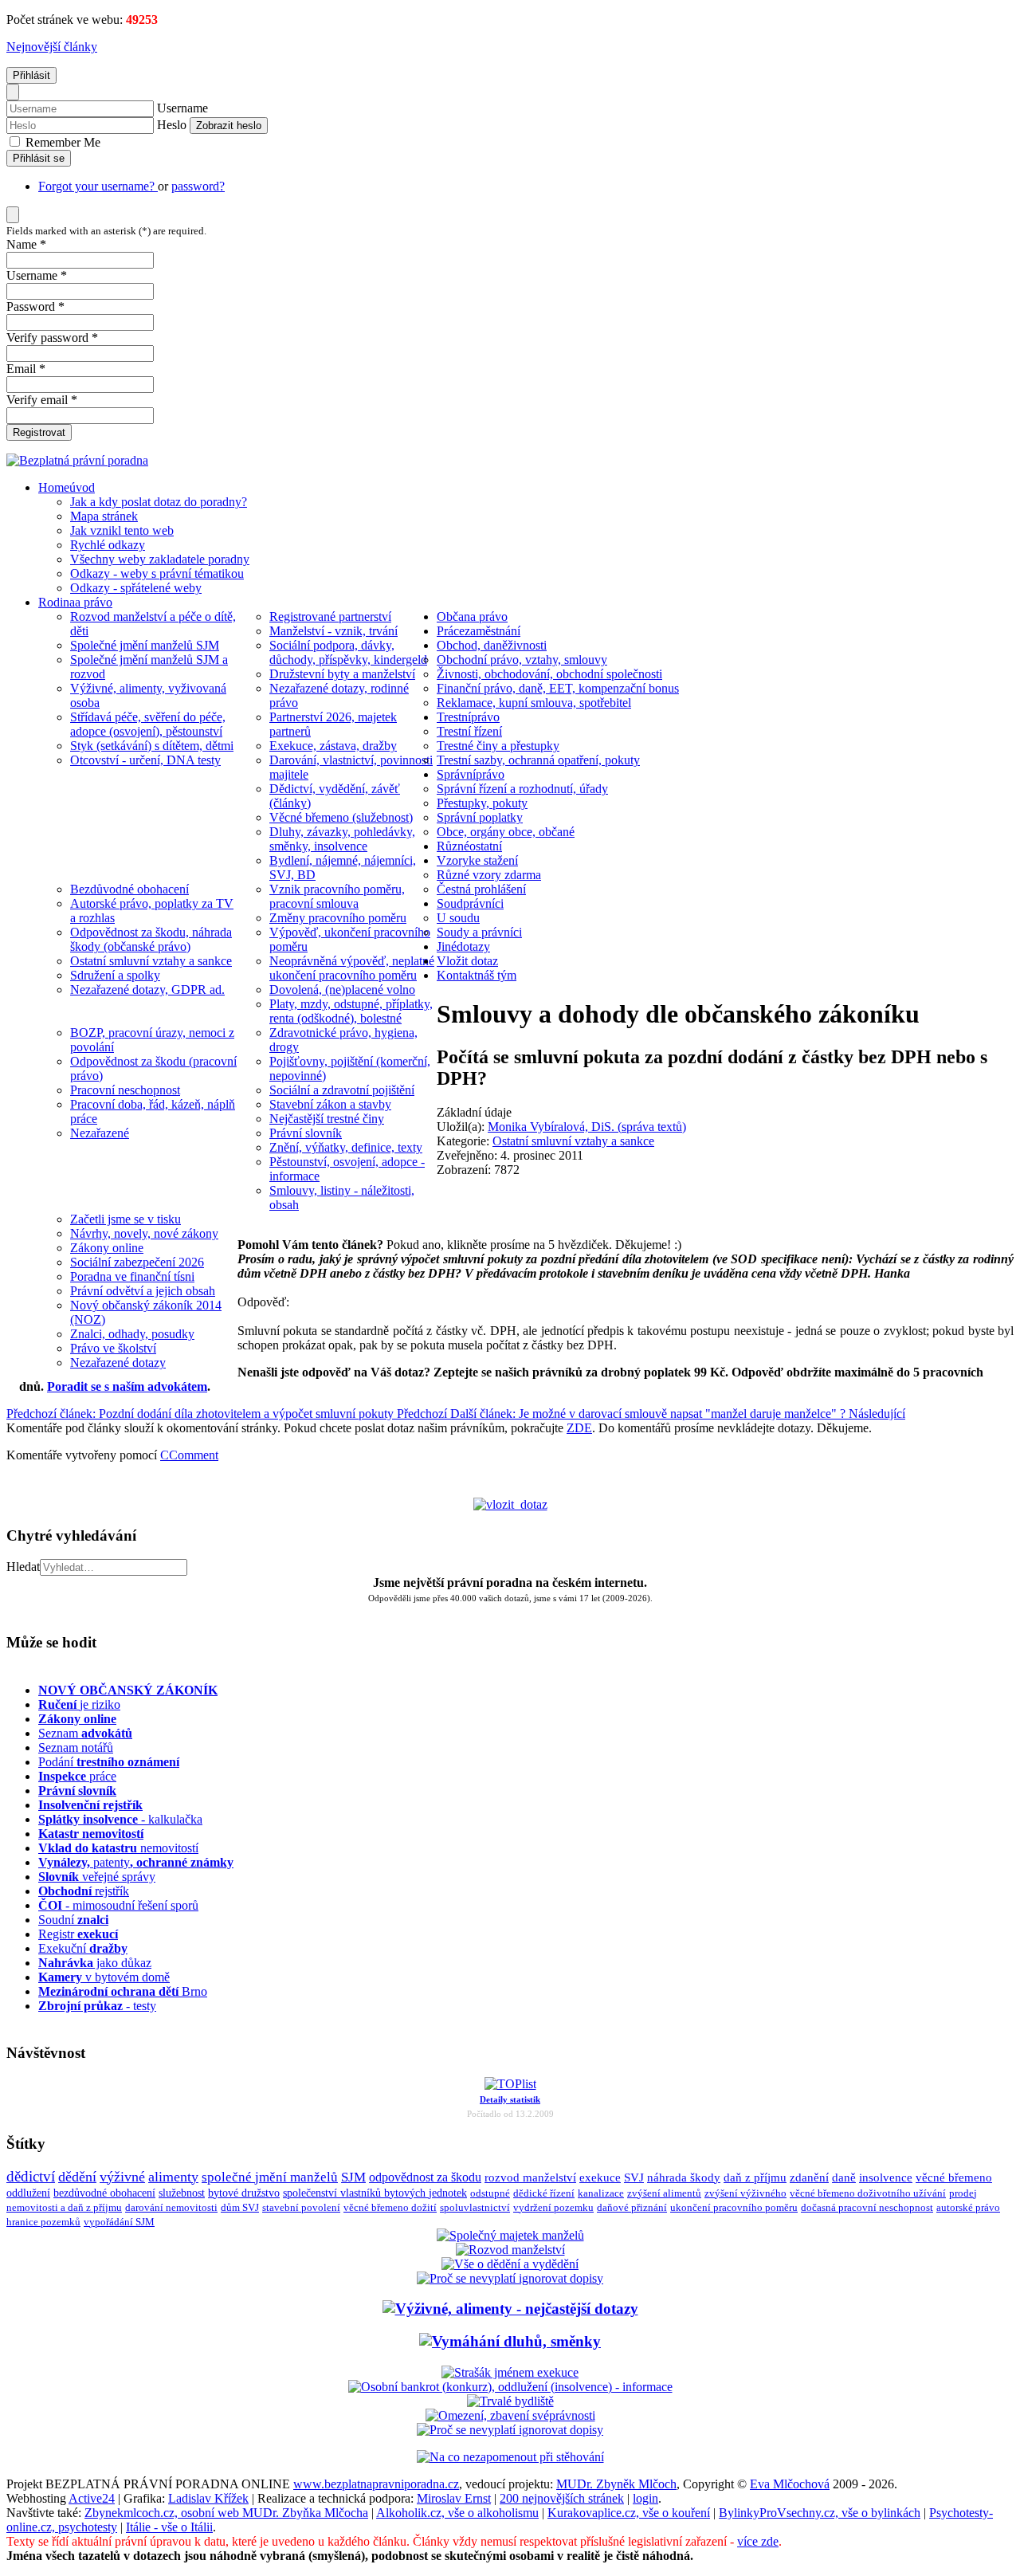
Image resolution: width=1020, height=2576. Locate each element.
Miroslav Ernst (454, 2498)
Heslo (172, 125)
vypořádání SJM (119, 2222)
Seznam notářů (76, 1747)
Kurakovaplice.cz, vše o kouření (629, 2513)
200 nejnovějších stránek (562, 2498)
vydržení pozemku (553, 2207)
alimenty (173, 2177)
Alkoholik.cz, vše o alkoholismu (457, 2513)
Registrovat (39, 432)
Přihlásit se (39, 158)
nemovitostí (118, 1848)
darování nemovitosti (171, 2207)
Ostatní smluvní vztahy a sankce (573, 1141)
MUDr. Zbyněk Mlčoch (616, 2484)
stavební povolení (301, 2207)
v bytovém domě (104, 1977)
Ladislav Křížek (208, 2498)
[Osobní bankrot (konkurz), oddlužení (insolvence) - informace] (510, 2387)
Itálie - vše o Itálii (169, 2527)
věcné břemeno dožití (390, 2207)
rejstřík (90, 1805)
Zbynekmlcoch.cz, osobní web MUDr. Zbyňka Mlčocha (226, 2513)
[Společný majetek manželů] (510, 2235)
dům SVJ (240, 2207)
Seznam (85, 1733)
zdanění (809, 2177)
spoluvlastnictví (475, 2207)
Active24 (92, 2498)
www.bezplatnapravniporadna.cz (376, 2484)
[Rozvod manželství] (510, 2250)
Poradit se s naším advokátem (127, 1386)
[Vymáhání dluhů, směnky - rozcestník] (510, 2341)
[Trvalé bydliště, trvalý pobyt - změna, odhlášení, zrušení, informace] (510, 2401)
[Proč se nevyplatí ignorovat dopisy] (510, 2430)
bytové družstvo (244, 2193)
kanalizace (601, 2193)
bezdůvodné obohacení (104, 2193)
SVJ (634, 2177)
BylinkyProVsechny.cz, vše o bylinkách (820, 2513)
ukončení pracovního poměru (734, 2208)
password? (198, 186)
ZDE (579, 1428)
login (645, 2498)
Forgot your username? (98, 186)
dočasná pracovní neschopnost (867, 2208)
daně (844, 2177)
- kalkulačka (120, 1819)
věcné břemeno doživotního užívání (868, 2193)
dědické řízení (544, 2193)
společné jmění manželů (270, 2177)
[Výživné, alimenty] (510, 2309)
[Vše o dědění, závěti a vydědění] (510, 2264)
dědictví (31, 2176)
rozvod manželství (530, 2177)
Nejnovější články (52, 47)
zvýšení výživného (745, 2193)
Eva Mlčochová (790, 2484)
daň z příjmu (755, 2177)
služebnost (182, 2193)
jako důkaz (95, 1963)
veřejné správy (97, 1877)
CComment (189, 1455)
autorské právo (968, 2208)
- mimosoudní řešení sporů (118, 1905)
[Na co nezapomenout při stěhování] (510, 2457)
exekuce (600, 2177)
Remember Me (61, 142)
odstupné (490, 2193)
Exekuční (83, 1948)
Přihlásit (31, 75)
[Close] (13, 92)
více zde (758, 2541)
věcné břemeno (954, 2177)
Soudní (73, 1920)
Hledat (23, 1567)
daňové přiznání (632, 2208)
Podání (109, 1762)
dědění (77, 2177)
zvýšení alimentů (664, 2193)
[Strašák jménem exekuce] (510, 2372)
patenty (136, 1862)
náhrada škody (684, 2177)
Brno (123, 1991)
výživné (122, 2177)
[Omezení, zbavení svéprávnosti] (510, 2415)
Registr (78, 1934)
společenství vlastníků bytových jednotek (375, 2193)
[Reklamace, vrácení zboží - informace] (510, 2278)
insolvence (886, 2177)
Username (182, 108)
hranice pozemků (43, 2222)
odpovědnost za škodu (425, 2177)
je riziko (79, 1704)
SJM (353, 2177)
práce (77, 1776)
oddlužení (28, 2193)
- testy (97, 2006)
